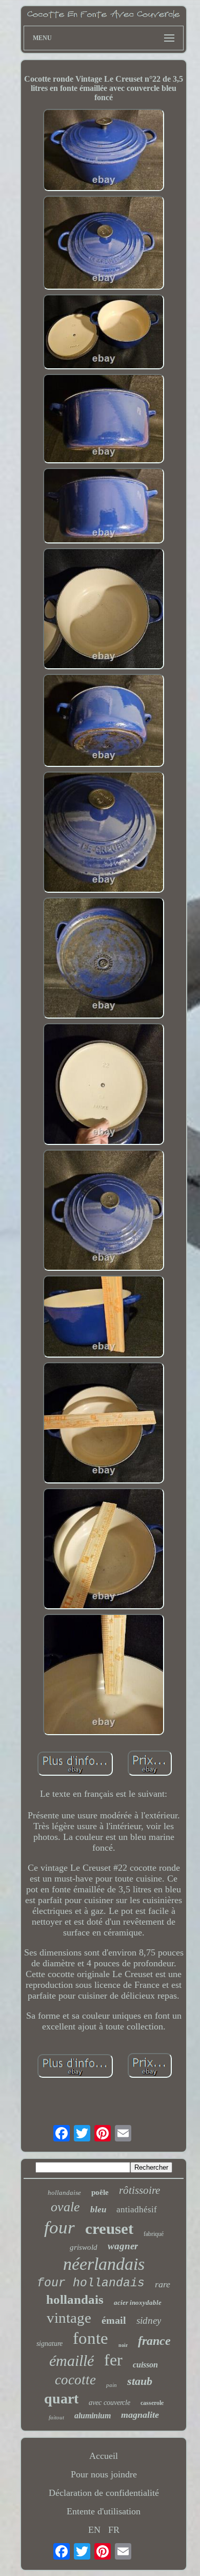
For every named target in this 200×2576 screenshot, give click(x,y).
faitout (56, 2417)
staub (140, 2381)
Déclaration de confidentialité (104, 2493)
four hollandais (91, 2283)
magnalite (140, 2415)
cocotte (75, 2380)
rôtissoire (139, 2190)
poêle (100, 2192)
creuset (109, 2229)
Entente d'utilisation (104, 2511)
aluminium (93, 2415)
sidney (149, 2320)
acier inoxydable (138, 2302)
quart (61, 2399)
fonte (91, 2338)
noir (123, 2345)
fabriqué (154, 2234)
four (59, 2227)
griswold (84, 2247)
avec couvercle (109, 2403)
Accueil (104, 2456)
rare (163, 2284)
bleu (98, 2210)
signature (49, 2344)
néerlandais (104, 2264)
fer (113, 2360)
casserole (152, 2403)
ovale (65, 2207)
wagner (123, 2246)
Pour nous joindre (104, 2474)
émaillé (72, 2361)
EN (94, 2530)
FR (114, 2530)
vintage (69, 2318)
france (154, 2341)
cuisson (145, 2365)
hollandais (75, 2299)
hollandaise (64, 2193)
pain (112, 2385)
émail (114, 2320)
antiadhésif (137, 2210)
